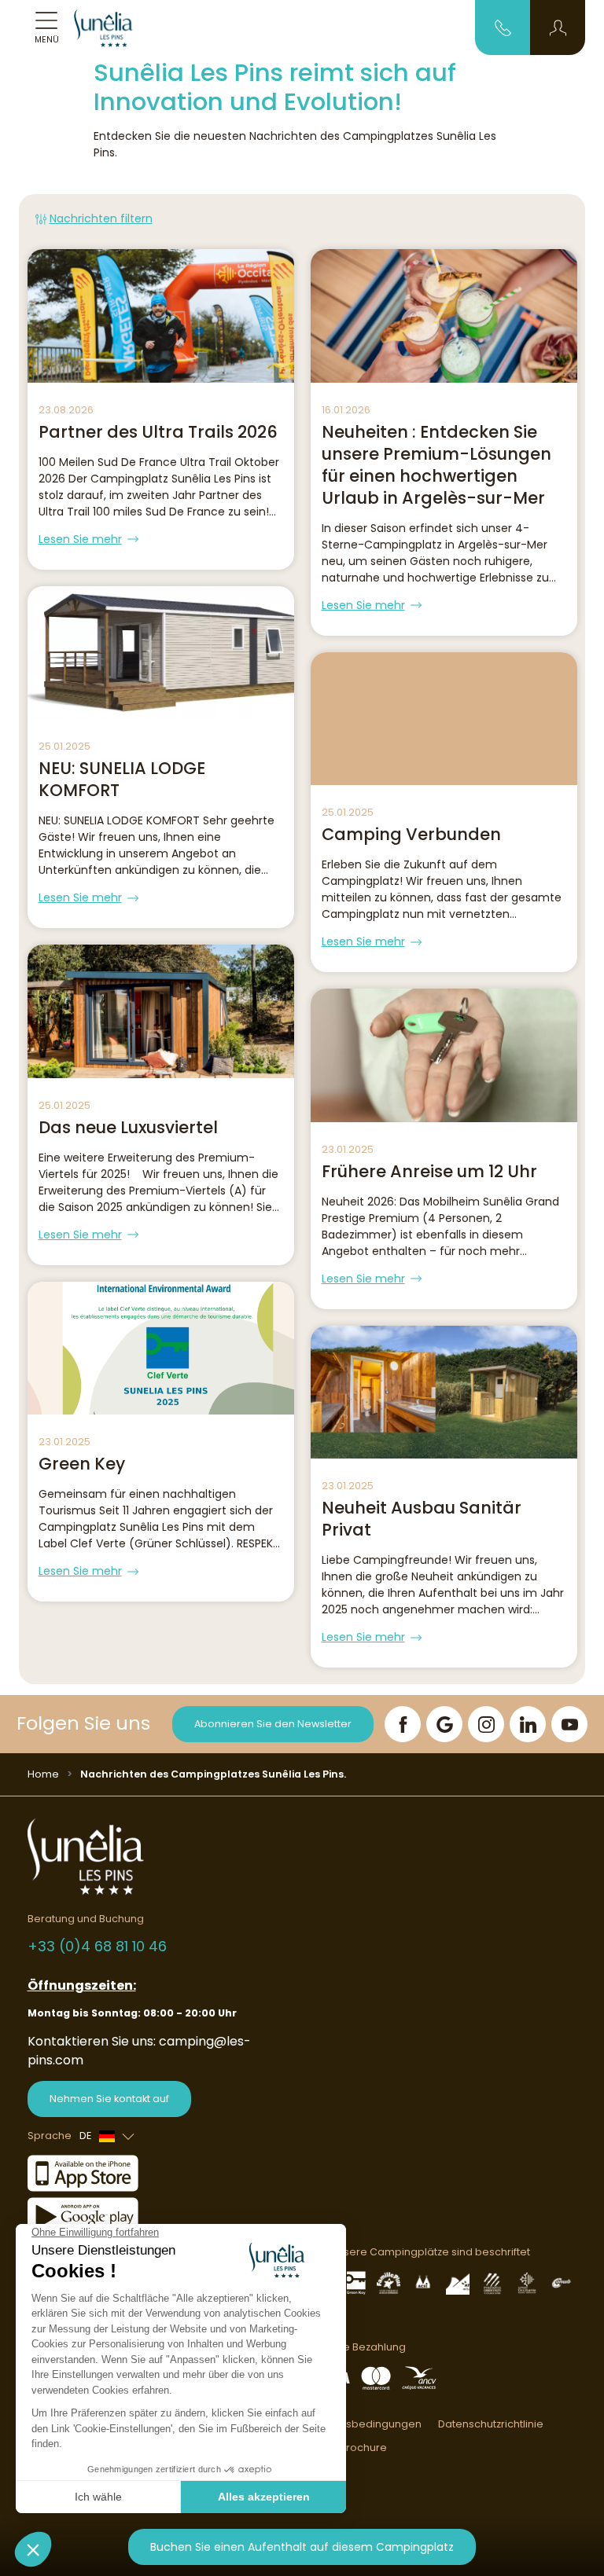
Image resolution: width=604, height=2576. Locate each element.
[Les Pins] (112, 28)
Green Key (82, 1464)
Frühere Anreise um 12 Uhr (429, 1171)
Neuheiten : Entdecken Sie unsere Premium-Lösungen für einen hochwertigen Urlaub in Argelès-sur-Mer (436, 465)
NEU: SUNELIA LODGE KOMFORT (122, 779)
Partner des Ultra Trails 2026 (158, 432)
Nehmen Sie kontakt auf (109, 2099)
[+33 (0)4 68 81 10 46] (503, 27)
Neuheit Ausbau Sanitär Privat (422, 1519)
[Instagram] (486, 1724)
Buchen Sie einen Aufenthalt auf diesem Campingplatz (302, 2547)
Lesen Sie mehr (80, 539)
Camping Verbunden (411, 834)
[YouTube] (569, 1724)
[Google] (444, 1724)
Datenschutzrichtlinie (491, 2424)
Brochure (363, 2448)
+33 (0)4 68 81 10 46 (97, 1946)
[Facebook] (403, 1724)
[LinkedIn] (528, 1724)
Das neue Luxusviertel (128, 1127)
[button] (558, 28)
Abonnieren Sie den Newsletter (273, 1724)
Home (43, 1774)
